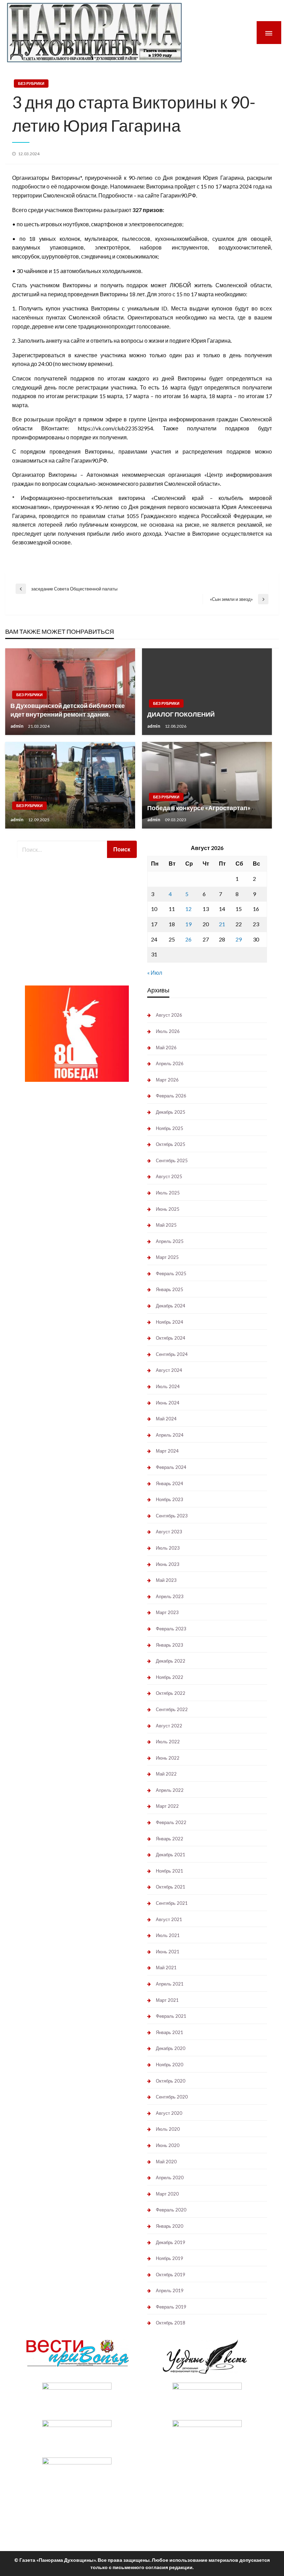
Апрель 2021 (170, 1984)
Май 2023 (166, 1580)
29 (239, 939)
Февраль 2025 (171, 1273)
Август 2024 (169, 1370)
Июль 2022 (168, 1742)
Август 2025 (169, 1176)
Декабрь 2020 (171, 2048)
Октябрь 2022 (171, 1693)
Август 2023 (169, 1532)
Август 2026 (169, 1015)
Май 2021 (166, 1968)
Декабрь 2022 (171, 1661)
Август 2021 (169, 1919)
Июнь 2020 (168, 2145)
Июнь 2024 (168, 1403)
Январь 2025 (170, 1289)
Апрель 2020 (170, 2178)
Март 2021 (167, 2000)
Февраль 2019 (171, 2307)
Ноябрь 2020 (170, 2065)
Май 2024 (166, 1419)
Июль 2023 (168, 1548)
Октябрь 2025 (171, 1144)
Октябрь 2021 (171, 1887)
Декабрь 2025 (171, 1112)
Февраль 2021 (171, 2016)
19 (188, 924)
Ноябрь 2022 (170, 1677)
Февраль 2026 (171, 1096)
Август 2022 (169, 1726)
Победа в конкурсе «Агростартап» (199, 808)
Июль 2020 (168, 2129)
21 (222, 924)
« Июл (155, 972)
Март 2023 (167, 1612)
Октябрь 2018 (171, 2323)
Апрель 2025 (170, 1241)
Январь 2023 (170, 1645)
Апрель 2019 (170, 2290)
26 (188, 939)
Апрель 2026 (170, 1063)
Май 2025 (166, 1225)
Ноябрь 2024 (170, 1322)
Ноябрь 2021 (170, 1871)
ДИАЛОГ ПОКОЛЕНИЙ (181, 714)
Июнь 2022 (168, 1758)
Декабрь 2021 (171, 1855)
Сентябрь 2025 (172, 1160)
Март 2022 (167, 1806)
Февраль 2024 (171, 1467)
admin (17, 726)
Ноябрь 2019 (170, 2258)
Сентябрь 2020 (172, 2097)
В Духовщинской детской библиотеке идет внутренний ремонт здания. (68, 710)
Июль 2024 (168, 1386)
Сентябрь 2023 (172, 1516)
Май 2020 (166, 2162)
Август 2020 (169, 2113)
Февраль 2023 (171, 1629)
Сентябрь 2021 (172, 1903)
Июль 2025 (168, 1193)
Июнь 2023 (168, 1564)
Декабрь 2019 (171, 2242)
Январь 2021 (170, 2032)
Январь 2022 (170, 1839)
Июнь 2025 (168, 1209)
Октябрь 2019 (171, 2275)
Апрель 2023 (170, 1596)
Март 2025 (167, 1257)
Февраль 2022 (171, 1822)
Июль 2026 (168, 1031)
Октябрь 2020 (171, 2081)
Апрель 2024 (170, 1435)
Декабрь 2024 (171, 1306)
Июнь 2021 (168, 1952)
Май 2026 (166, 1048)
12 (188, 909)
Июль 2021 (168, 1935)
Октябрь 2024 (171, 1338)
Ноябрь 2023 (170, 1499)
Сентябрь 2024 (172, 1354)
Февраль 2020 (171, 2210)
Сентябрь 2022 (172, 1709)
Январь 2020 (170, 2226)
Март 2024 (167, 1451)
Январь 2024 (170, 1483)
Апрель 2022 (170, 1790)
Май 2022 (166, 1774)
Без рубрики (31, 83)
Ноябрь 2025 (170, 1128)
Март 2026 (167, 1080)
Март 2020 (167, 2194)
